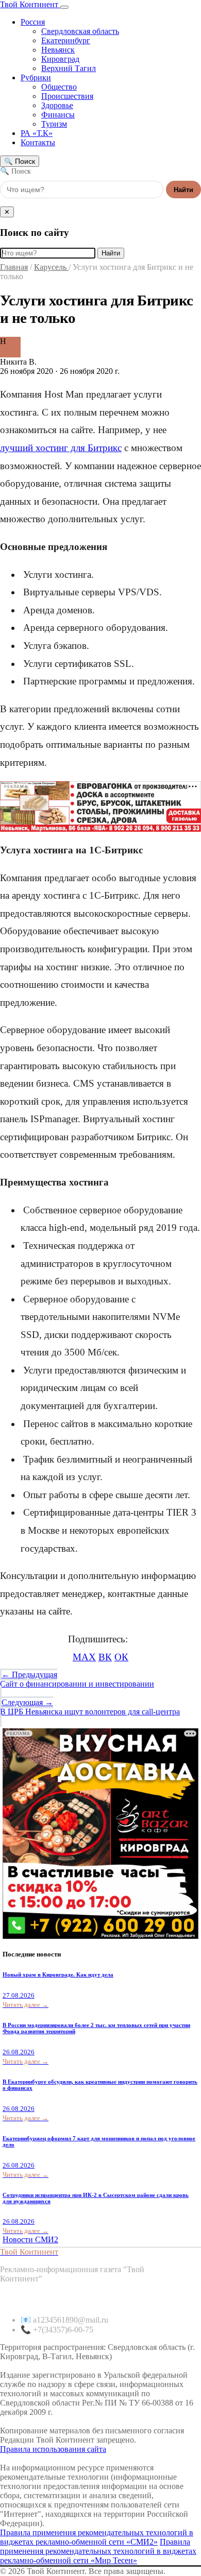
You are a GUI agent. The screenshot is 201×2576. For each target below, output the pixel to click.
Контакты (38, 142)
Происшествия (67, 96)
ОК (121, 1657)
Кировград (60, 59)
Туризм (54, 124)
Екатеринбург (66, 40)
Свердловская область (80, 31)
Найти (183, 190)
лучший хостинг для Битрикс (61, 448)
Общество (59, 87)
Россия (33, 22)
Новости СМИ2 (30, 2239)
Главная (14, 267)
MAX (84, 1657)
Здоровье (57, 105)
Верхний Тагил (69, 68)
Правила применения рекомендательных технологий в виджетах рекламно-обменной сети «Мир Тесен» (98, 2551)
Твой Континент (30, 4)
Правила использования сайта (53, 2449)
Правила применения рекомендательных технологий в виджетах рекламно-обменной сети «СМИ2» (97, 2537)
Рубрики (36, 78)
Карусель (51, 267)
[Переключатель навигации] (64, 7)
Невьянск (58, 50)
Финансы (58, 115)
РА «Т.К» (37, 133)
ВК (105, 1657)
